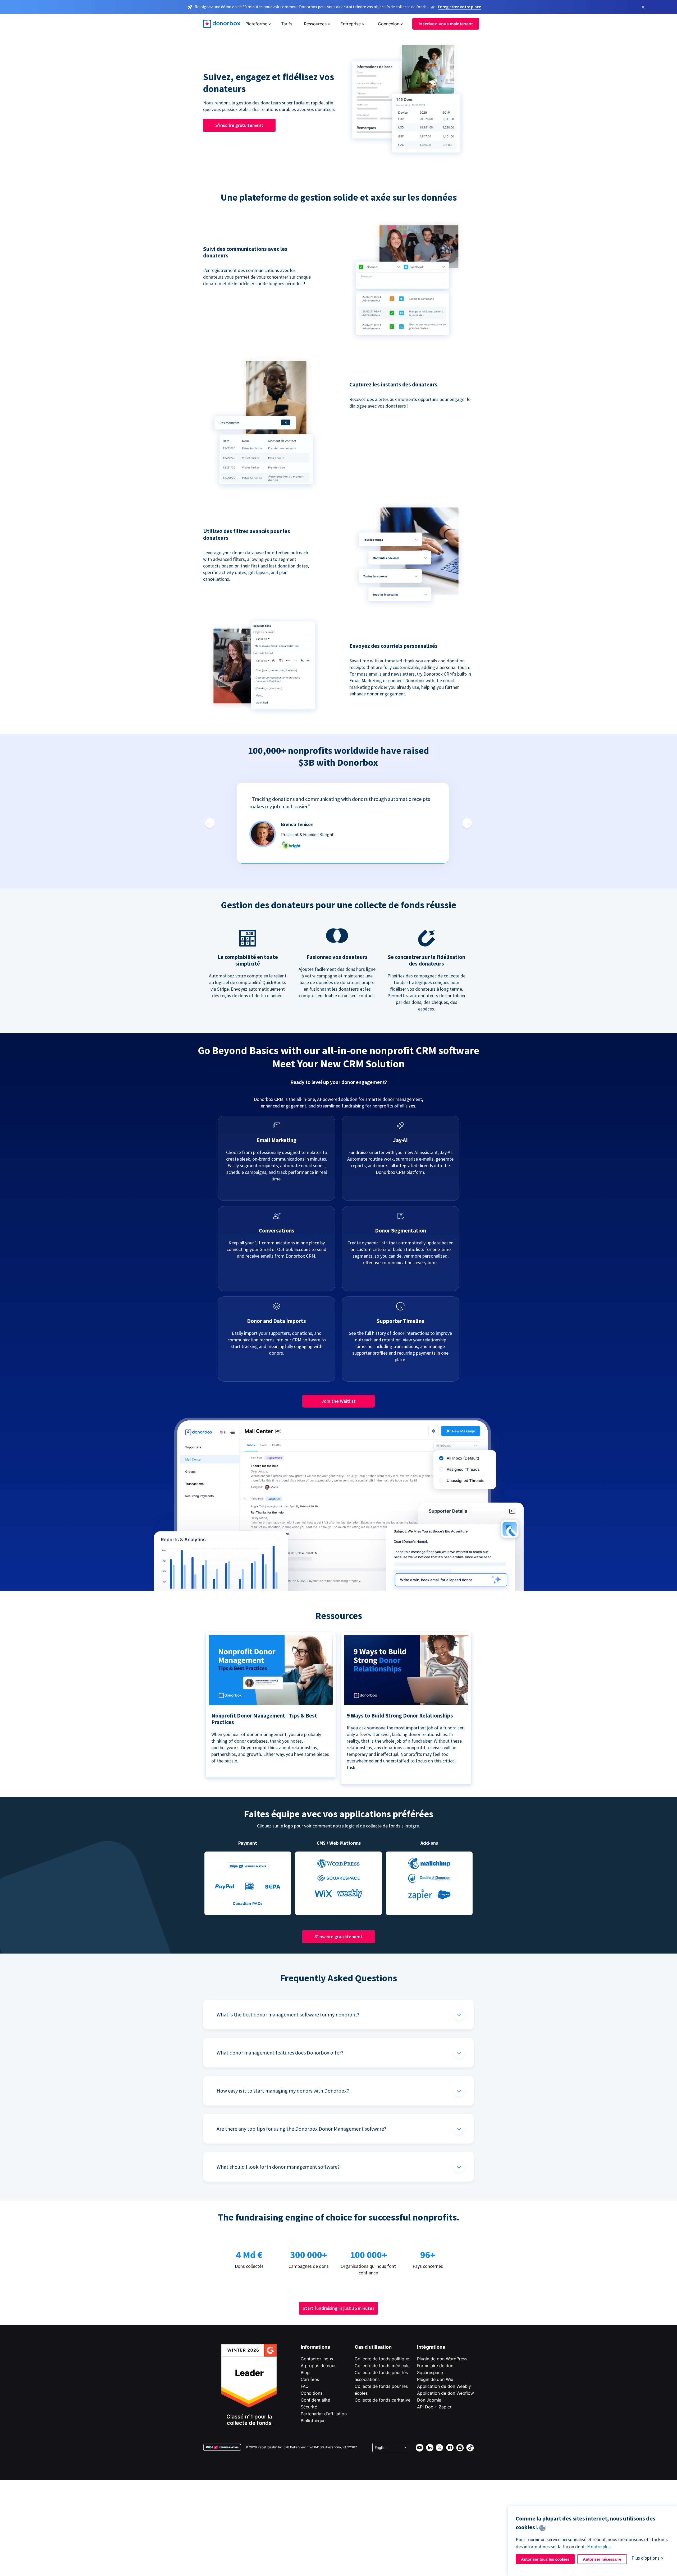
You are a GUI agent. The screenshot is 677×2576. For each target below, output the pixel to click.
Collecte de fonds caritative (383, 2400)
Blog (305, 2372)
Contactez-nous (317, 2359)
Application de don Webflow (445, 2393)
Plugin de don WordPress (442, 2359)
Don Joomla (429, 2400)
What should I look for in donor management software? (278, 2167)
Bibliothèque (313, 2421)
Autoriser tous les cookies (545, 2559)
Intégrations (431, 2347)
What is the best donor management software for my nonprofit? (288, 2014)
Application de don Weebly (444, 2386)
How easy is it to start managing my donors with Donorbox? (283, 2091)
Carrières (310, 2379)
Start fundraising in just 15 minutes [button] (338, 2308)
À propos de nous (319, 2366)
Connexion (389, 24)
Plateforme (256, 24)
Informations (315, 2347)
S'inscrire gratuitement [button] (239, 125)
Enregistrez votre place (459, 7)
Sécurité (309, 2407)
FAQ (305, 2386)
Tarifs (287, 24)
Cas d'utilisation (373, 2347)
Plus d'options (646, 2558)
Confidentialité (315, 2400)
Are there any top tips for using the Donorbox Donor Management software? (301, 2129)
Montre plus (599, 2547)
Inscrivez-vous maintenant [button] (446, 24)
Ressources (315, 24)
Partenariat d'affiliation (324, 2414)
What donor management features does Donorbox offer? (280, 2053)
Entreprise (351, 24)
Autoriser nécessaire (602, 2559)
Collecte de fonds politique (382, 2359)
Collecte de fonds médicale (382, 2366)
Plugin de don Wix (435, 2379)
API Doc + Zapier (434, 2407)
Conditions (312, 2393)
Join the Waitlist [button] (339, 1401)
